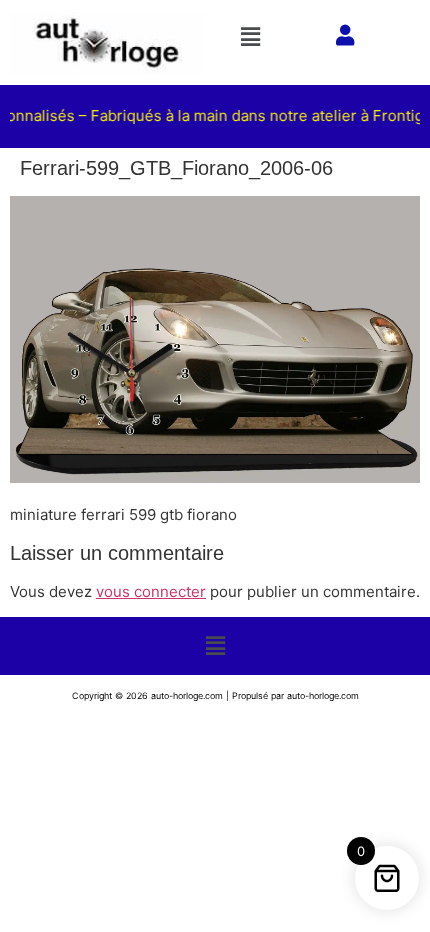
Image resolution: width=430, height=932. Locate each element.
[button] (258, 36)
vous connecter (151, 591)
